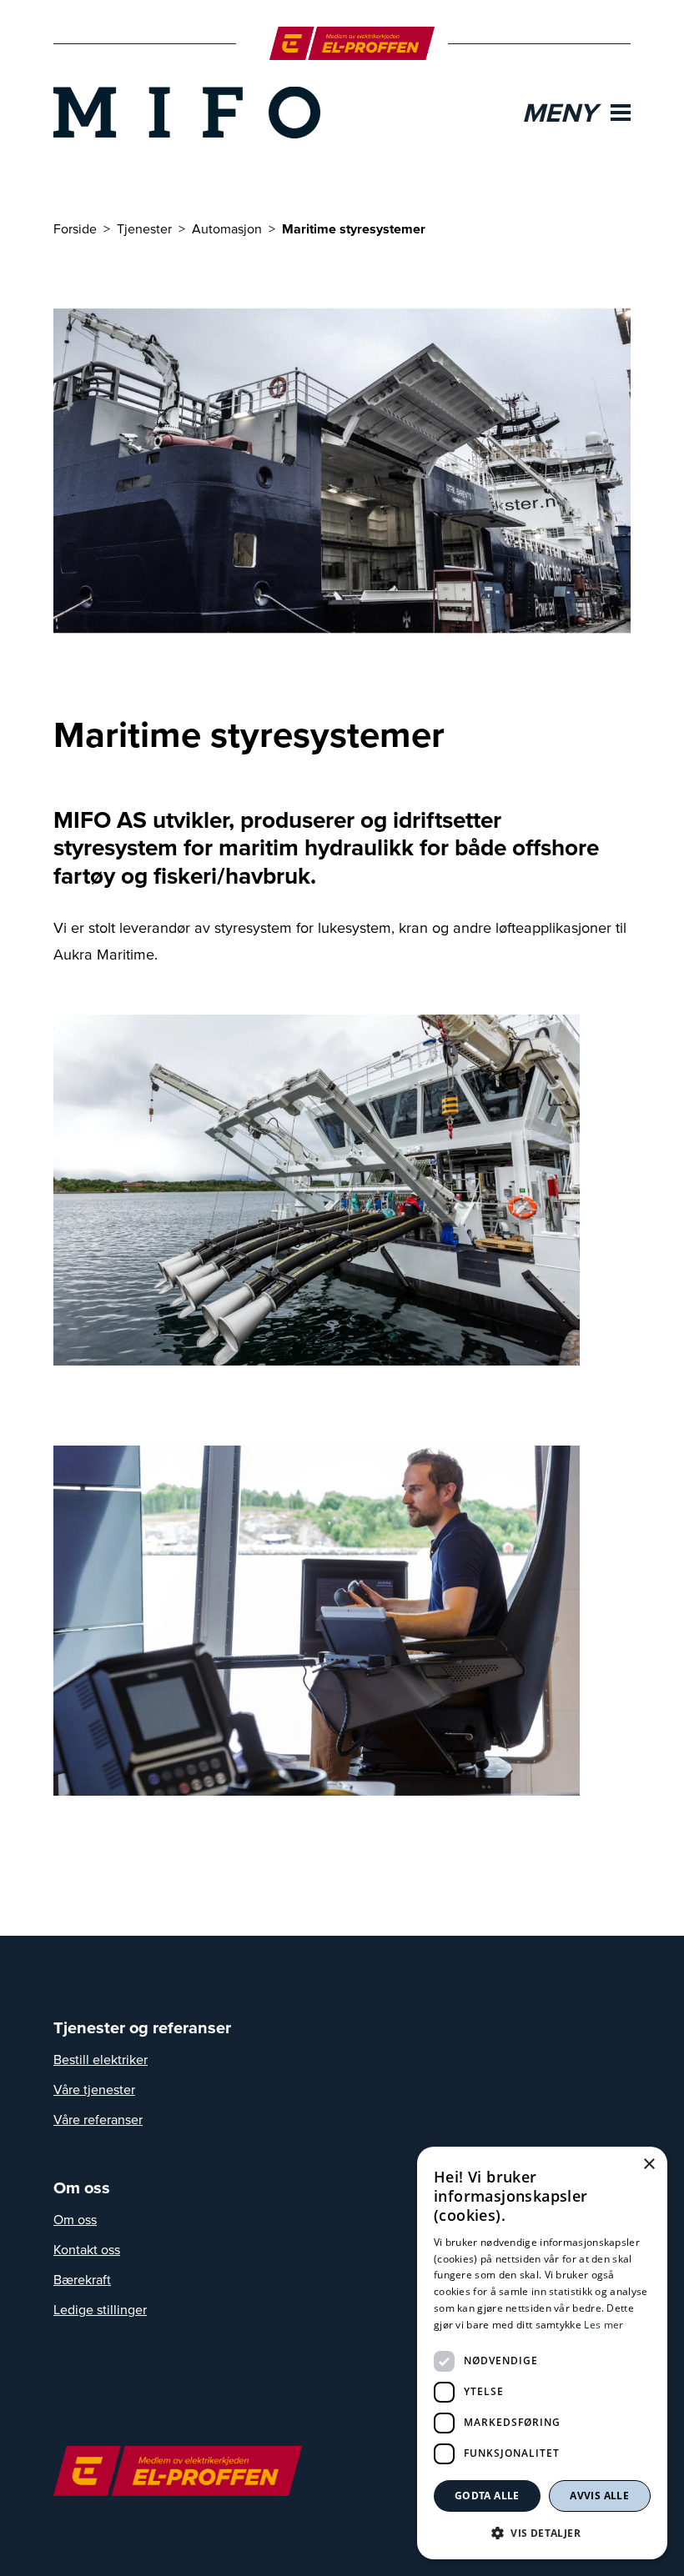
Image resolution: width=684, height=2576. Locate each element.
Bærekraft (82, 2279)
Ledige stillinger (100, 2309)
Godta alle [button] (487, 2496)
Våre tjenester (94, 2089)
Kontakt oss (87, 2249)
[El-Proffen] (352, 43)
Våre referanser (98, 2119)
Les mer (604, 2325)
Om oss (75, 2219)
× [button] (649, 2165)
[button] (542, 2533)
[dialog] (542, 2353)
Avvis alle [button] (599, 2496)
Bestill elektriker (101, 2059)
